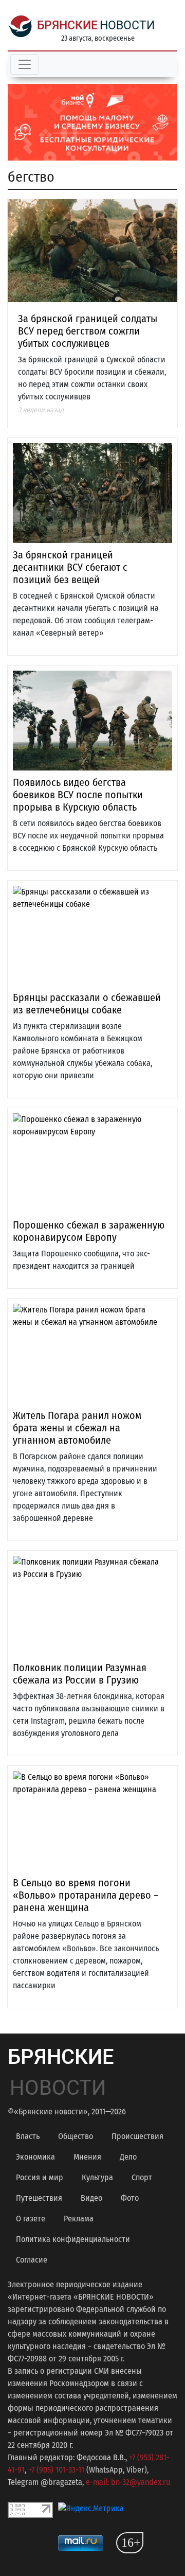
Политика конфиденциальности (73, 2239)
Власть (28, 2136)
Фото (130, 2198)
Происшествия (137, 2136)
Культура (97, 2177)
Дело (128, 2157)
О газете (31, 2219)
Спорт (142, 2177)
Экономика (35, 2157)
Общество (76, 2136)
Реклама (79, 2219)
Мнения (87, 2157)
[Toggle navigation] (25, 64)
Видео (91, 2198)
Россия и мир (40, 2177)
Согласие (32, 2260)
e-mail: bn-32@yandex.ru (128, 2482)
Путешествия (39, 2198)
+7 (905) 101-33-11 (56, 2470)
